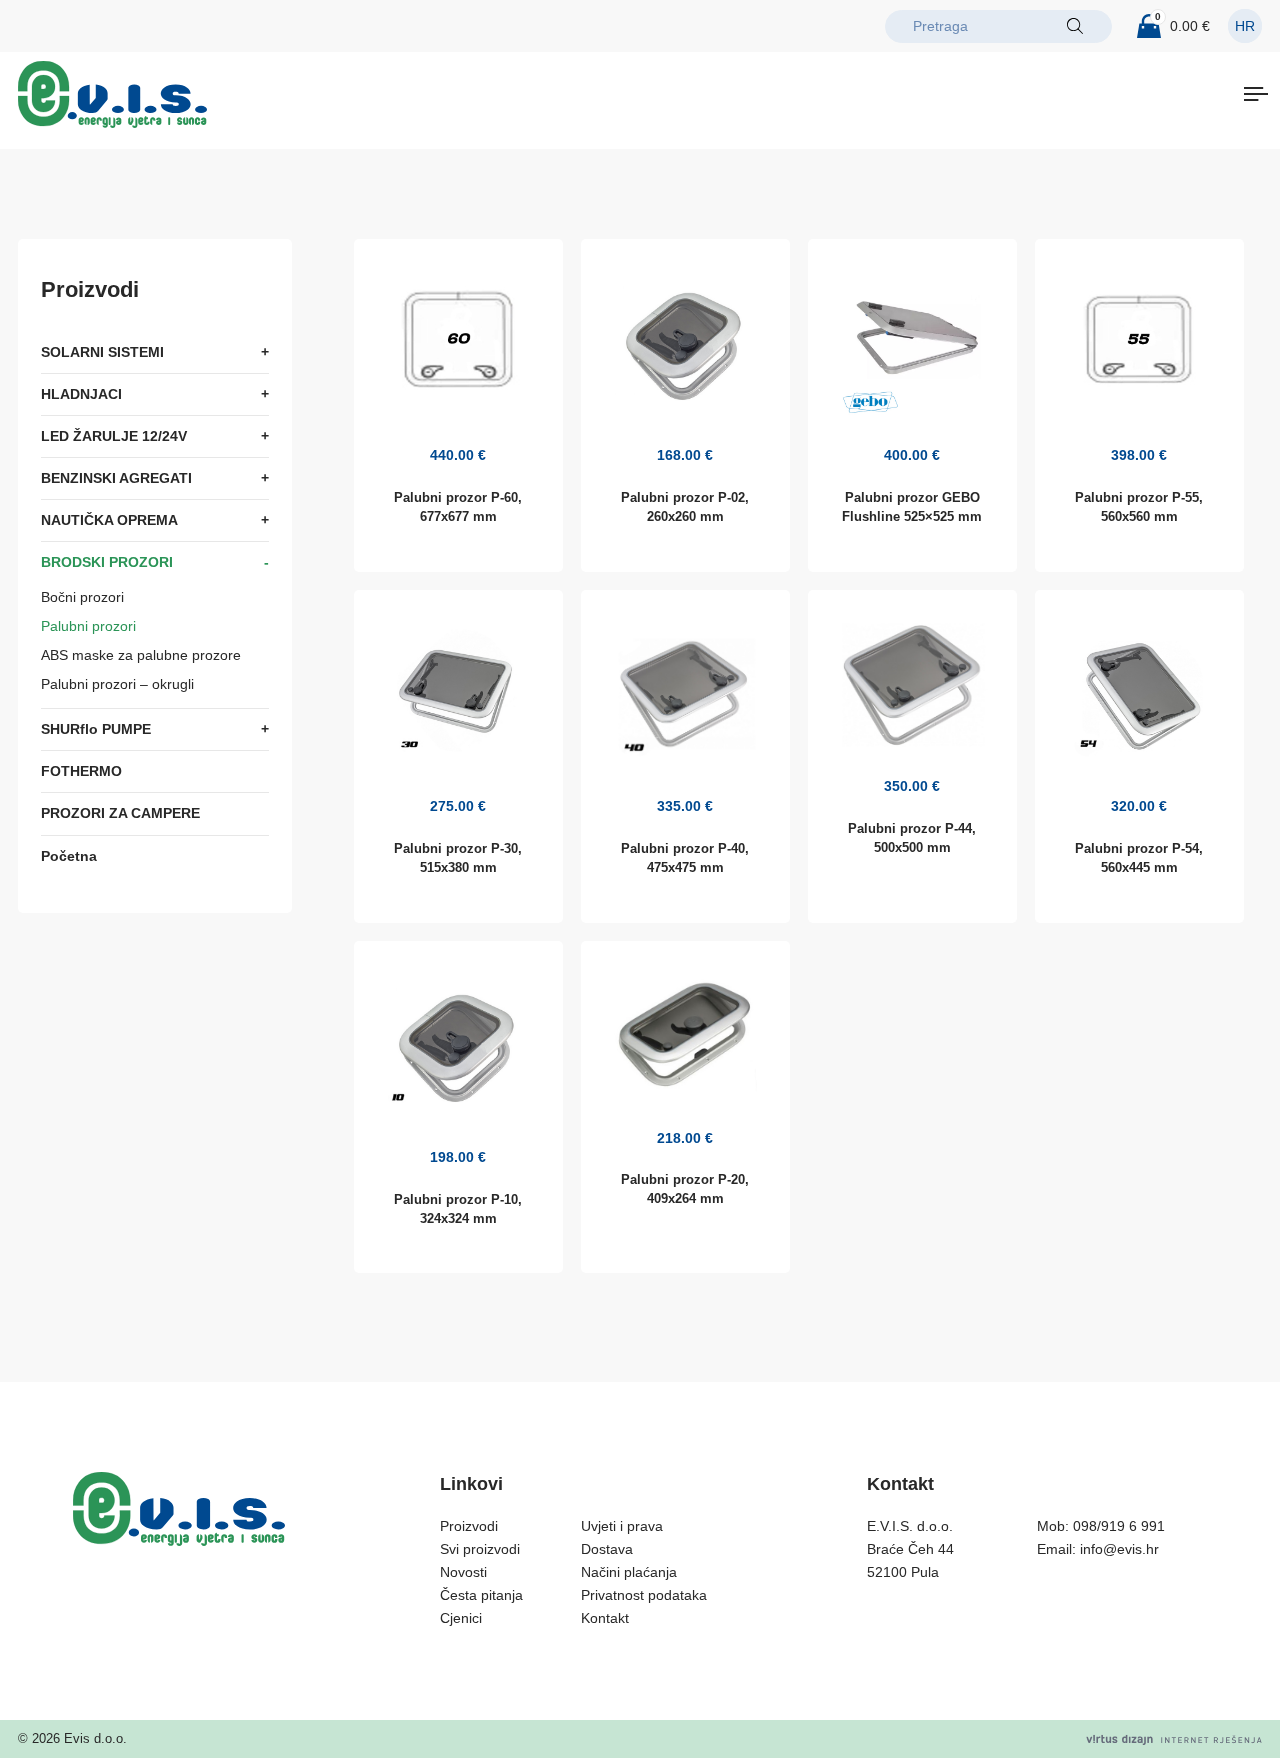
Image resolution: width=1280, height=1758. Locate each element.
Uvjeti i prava (622, 1526)
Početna (69, 856)
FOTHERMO (81, 772)
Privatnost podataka (644, 1595)
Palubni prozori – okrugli (117, 685)
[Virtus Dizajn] (1174, 1739)
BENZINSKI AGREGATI (116, 479)
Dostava (607, 1549)
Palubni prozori (88, 627)
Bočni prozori (82, 598)
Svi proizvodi (480, 1549)
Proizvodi (469, 1526)
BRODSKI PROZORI (107, 563)
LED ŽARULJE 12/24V (114, 436)
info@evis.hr (1119, 1549)
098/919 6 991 (1119, 1526)
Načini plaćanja (629, 1572)
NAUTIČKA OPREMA (109, 521)
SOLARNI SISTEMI (102, 352)
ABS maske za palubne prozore (141, 656)
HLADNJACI (81, 394)
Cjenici (461, 1618)
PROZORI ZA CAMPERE (120, 814)
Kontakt (605, 1618)
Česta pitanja (481, 1595)
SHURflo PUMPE (96, 730)
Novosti (463, 1572)
